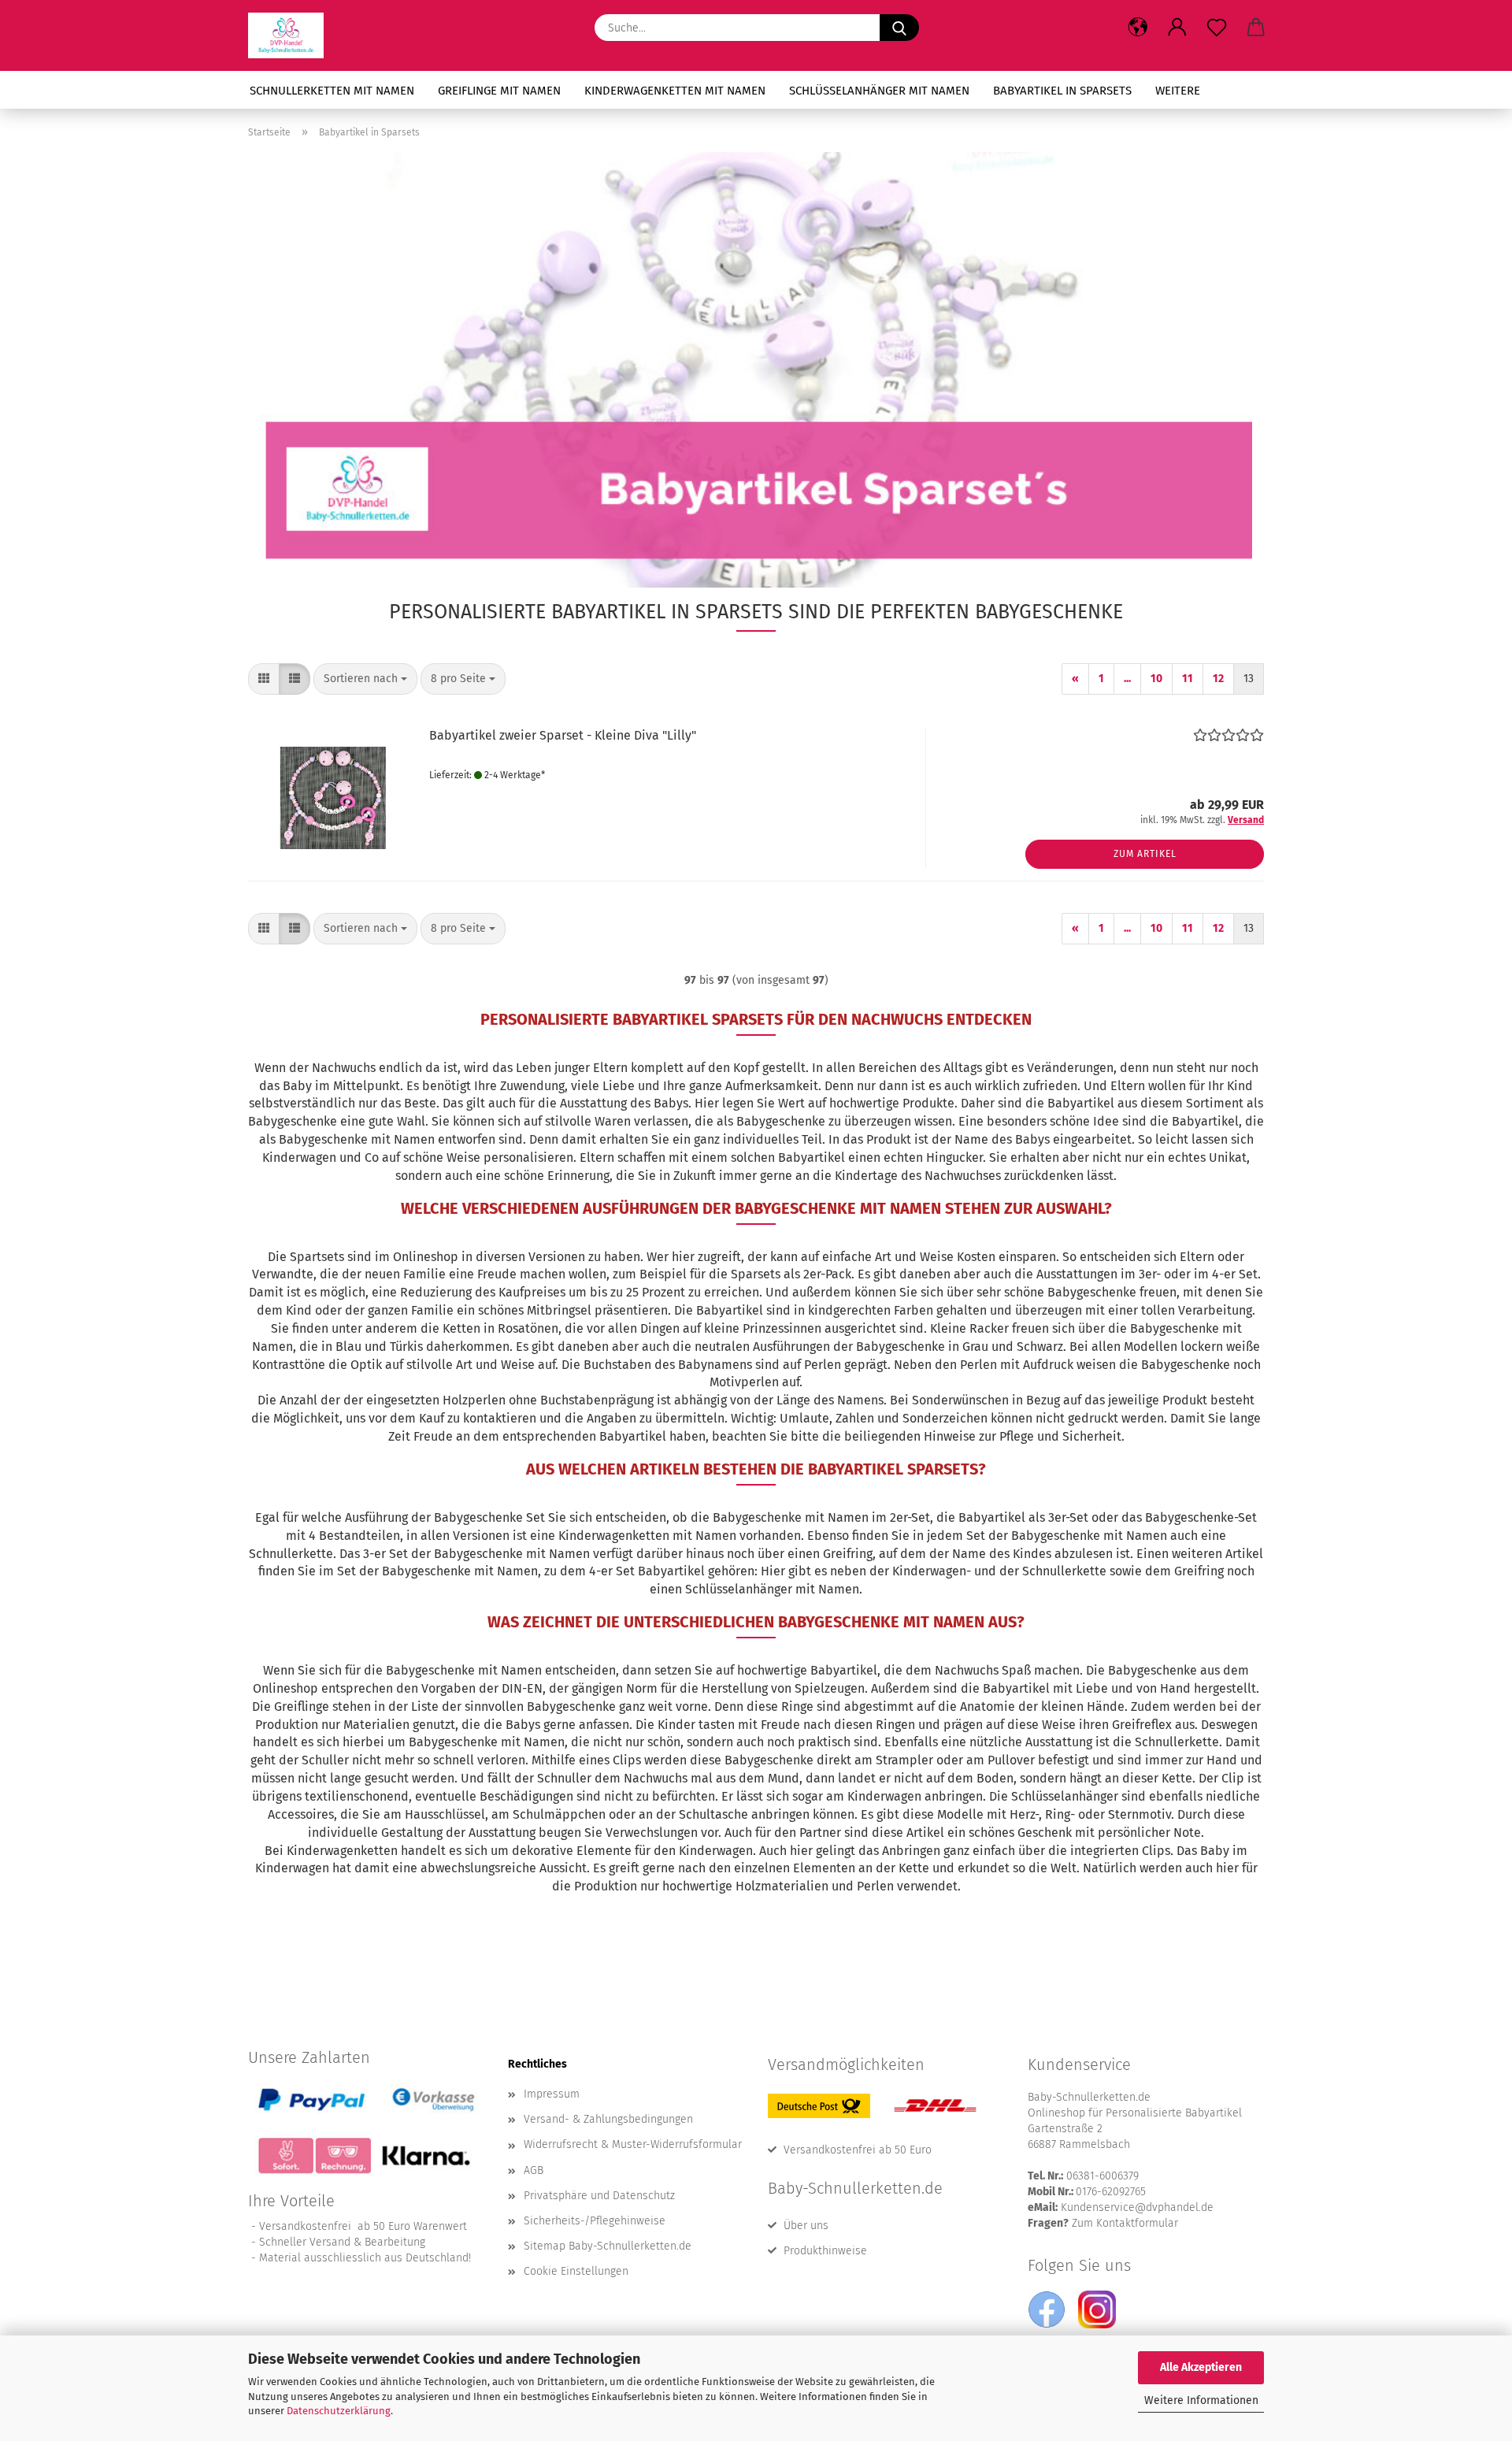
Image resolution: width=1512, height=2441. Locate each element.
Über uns (806, 2226)
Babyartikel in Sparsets (1062, 91)
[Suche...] (899, 28)
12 (1218, 679)
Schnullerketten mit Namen (332, 91)
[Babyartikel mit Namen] (292, 35)
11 (1188, 679)
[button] (1138, 28)
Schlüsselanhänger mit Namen (879, 91)
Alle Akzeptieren (1201, 2367)
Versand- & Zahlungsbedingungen (608, 2119)
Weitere (1178, 91)
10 (1156, 679)
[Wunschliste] (1217, 28)
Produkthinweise (825, 2251)
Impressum (552, 2094)
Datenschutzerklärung (339, 2411)
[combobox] (365, 679)
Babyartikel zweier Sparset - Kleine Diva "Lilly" (563, 735)
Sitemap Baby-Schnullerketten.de (608, 2246)
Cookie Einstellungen (576, 2271)
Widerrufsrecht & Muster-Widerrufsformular (633, 2144)
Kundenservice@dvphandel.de (1137, 2207)
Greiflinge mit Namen (499, 91)
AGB (534, 2170)
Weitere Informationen (1201, 2400)
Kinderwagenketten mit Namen (675, 91)
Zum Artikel (1145, 854)
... (1127, 679)
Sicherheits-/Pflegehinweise (595, 2221)
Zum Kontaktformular (1125, 2223)
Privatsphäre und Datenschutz (599, 2196)
